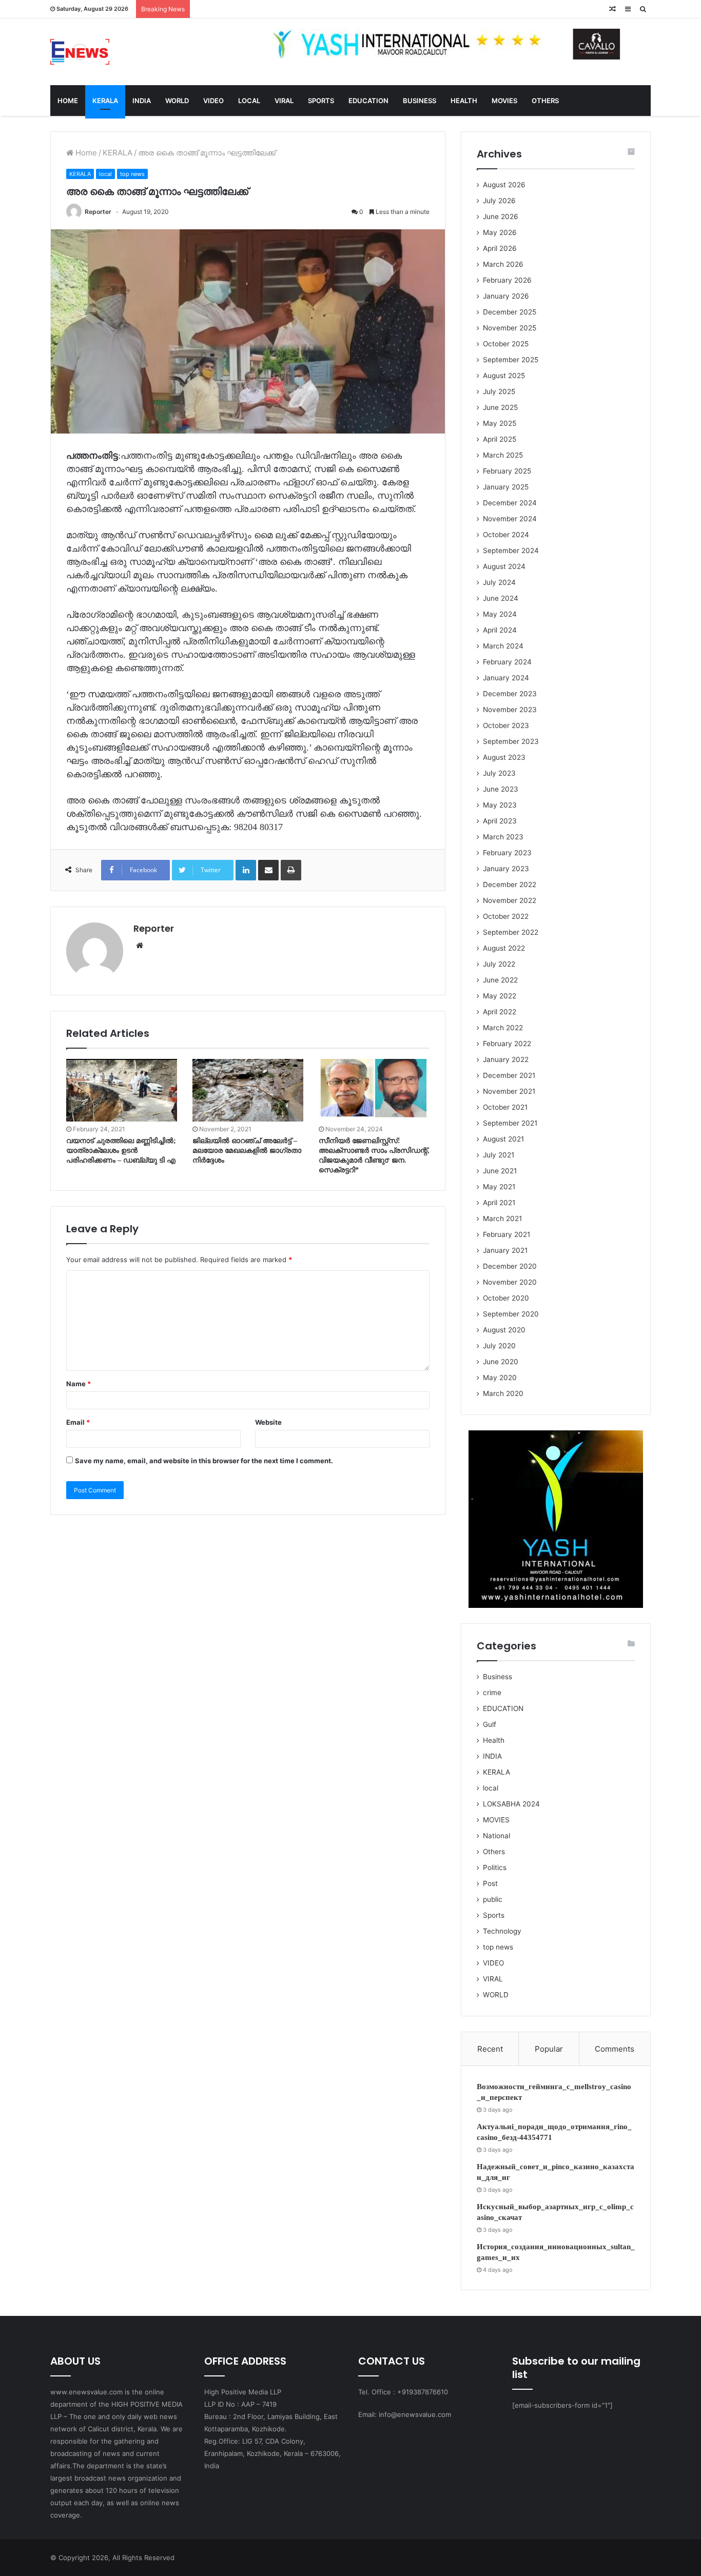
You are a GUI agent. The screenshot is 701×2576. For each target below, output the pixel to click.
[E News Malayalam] (80, 52)
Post (490, 1883)
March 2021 (502, 1218)
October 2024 (506, 535)
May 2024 (500, 614)
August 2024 (504, 566)
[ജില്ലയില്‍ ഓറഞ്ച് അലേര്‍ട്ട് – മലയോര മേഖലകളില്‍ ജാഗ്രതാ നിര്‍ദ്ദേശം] (248, 1090)
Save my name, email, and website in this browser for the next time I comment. (204, 1461)
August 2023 (504, 757)
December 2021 (509, 1075)
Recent (490, 2049)
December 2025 (510, 312)
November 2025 (510, 328)
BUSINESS (420, 101)
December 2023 (510, 694)
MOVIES (504, 101)
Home (85, 153)
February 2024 (507, 662)
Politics (495, 1867)
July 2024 (499, 582)
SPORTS (321, 101)
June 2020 (501, 1362)
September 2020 (511, 1314)
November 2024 (510, 519)
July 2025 (499, 391)
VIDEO (213, 101)
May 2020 (500, 1378)
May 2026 (500, 232)
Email (78, 1422)
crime (492, 1693)
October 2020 (506, 1298)
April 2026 (500, 248)
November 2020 (510, 1282)
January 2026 (506, 296)
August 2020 (504, 1330)
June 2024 (501, 598)
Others (494, 1852)
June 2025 (500, 407)
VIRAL (284, 101)
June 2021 (500, 1171)
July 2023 (499, 773)
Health (494, 1740)
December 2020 (510, 1266)
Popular (549, 2049)
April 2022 (500, 1012)
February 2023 (507, 853)
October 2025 (506, 344)
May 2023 (500, 805)
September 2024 (511, 550)
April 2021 (499, 1203)
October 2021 (505, 1107)
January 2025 (506, 487)
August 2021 (503, 1139)
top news (132, 174)
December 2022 (510, 884)
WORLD (177, 101)
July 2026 (499, 201)
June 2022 (500, 980)
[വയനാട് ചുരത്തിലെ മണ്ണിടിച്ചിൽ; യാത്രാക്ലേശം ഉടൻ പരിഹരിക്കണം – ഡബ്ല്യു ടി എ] (122, 1090)
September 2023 (511, 741)
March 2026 (503, 264)
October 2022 (506, 916)
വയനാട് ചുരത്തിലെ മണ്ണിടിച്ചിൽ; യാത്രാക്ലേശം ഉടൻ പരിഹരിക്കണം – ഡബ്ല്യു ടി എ (121, 1151)
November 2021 (509, 1091)
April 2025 (500, 439)
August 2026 (504, 185)
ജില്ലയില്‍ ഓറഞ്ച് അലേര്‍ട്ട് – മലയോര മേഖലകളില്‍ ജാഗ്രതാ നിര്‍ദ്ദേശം (247, 1151)
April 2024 (500, 630)
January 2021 (505, 1250)
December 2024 (510, 503)
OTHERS (545, 101)
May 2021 (499, 1187)
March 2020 (503, 1393)
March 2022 (503, 1028)
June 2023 (501, 789)
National (496, 1836)
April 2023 (500, 821)
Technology (502, 1931)
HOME (68, 101)
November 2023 (510, 710)
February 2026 (507, 280)
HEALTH (464, 101)
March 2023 (503, 837)
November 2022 (510, 900)
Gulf (490, 1724)
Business (498, 1677)
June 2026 (501, 217)
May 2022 (500, 996)
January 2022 (506, 1059)
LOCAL (249, 101)
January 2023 (506, 869)
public (493, 1899)
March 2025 (503, 455)
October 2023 (506, 725)
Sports (494, 1915)
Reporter (98, 212)
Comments (615, 2049)
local (105, 174)
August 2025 (504, 376)
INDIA (142, 101)
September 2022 (511, 932)
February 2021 (507, 1234)
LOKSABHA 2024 (511, 1804)
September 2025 (511, 360)
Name (79, 1384)
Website (268, 1422)
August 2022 (504, 948)
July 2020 (499, 1346)
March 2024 (503, 646)
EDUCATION (368, 101)
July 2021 (499, 1155)
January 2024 (506, 678)
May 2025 (500, 423)
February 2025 (507, 471)
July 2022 (499, 964)
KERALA (105, 101)
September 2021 (510, 1123)
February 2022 (507, 1044)
